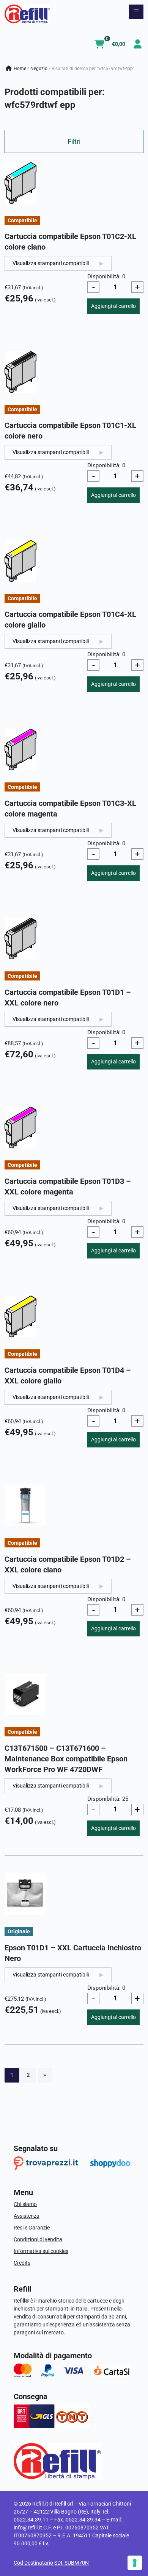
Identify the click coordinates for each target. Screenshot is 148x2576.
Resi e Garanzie (32, 2228)
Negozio (39, 69)
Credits (22, 2263)
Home (20, 69)
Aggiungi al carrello (113, 306)
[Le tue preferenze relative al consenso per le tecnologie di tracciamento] (135, 2563)
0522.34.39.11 (31, 2520)
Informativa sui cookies (41, 2251)
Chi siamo (25, 2204)
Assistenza (27, 2216)
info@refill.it (28, 2528)
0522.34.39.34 (83, 2520)
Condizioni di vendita (38, 2239)
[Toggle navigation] (136, 12)
